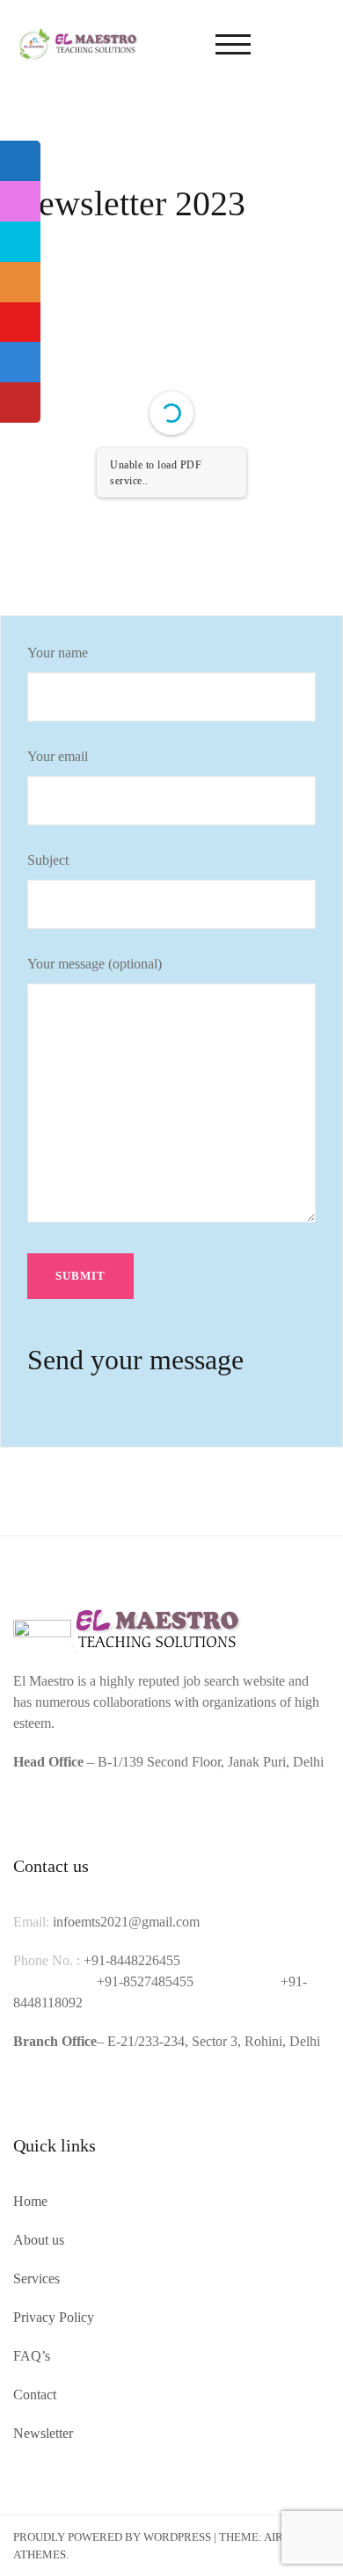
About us (39, 2240)
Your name (58, 653)
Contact (35, 2395)
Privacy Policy (54, 2317)
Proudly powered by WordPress (112, 2537)
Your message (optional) (95, 964)
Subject (48, 860)
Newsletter (43, 2433)
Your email (58, 756)
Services (36, 2278)
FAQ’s (32, 2356)
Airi (275, 2537)
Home (30, 2201)
